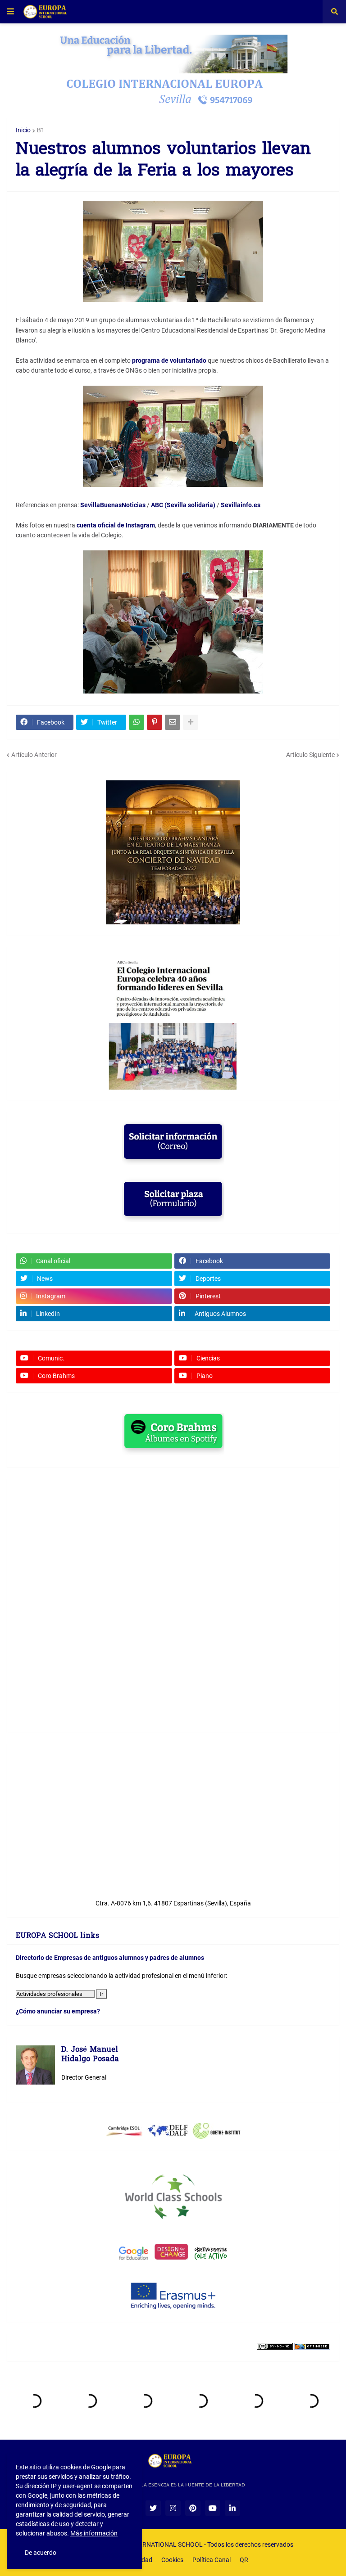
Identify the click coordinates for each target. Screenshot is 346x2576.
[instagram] (173, 2508)
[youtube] (213, 2508)
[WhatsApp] (137, 722)
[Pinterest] (155, 722)
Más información (94, 2533)
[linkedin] (232, 2508)
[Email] (173, 722)
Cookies (172, 2560)
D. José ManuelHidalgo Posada (90, 2055)
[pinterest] (193, 2508)
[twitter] (153, 2508)
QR (244, 2560)
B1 (41, 130)
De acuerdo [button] (41, 2553)
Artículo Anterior (34, 755)
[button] (10, 12)
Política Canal (212, 2560)
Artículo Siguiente (310, 755)
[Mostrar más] (191, 722)
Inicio (23, 130)
